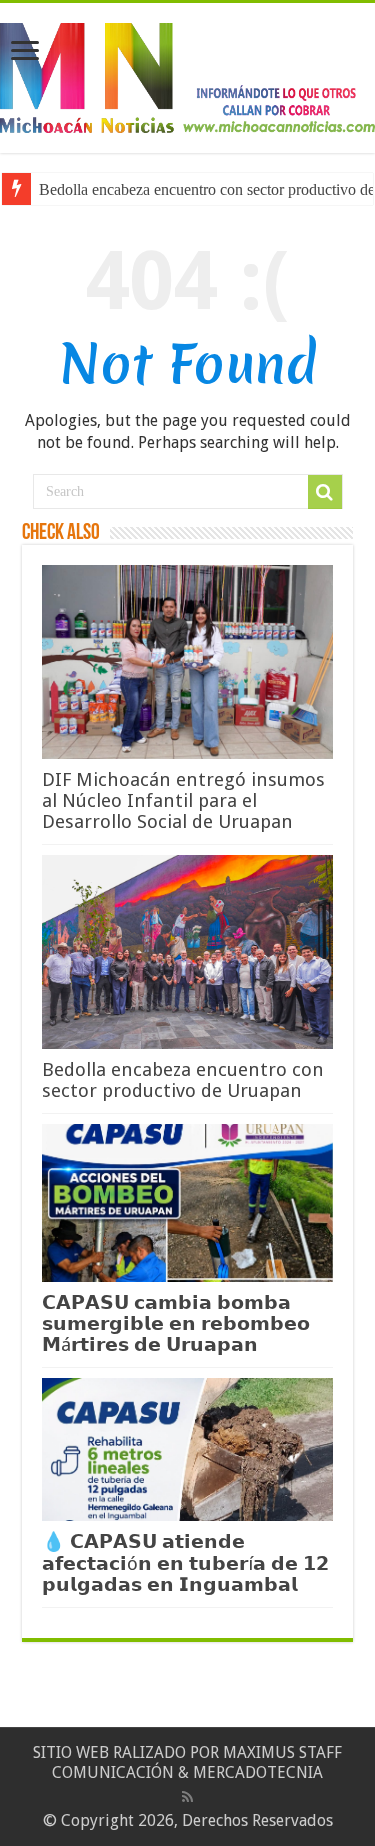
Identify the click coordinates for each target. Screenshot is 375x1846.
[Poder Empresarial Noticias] (187, 74)
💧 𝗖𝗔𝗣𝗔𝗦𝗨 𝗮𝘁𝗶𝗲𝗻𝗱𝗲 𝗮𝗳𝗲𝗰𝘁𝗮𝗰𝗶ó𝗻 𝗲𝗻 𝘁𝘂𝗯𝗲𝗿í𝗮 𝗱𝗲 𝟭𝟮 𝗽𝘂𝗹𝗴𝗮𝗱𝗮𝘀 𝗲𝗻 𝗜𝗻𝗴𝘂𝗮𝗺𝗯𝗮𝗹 (185, 1563)
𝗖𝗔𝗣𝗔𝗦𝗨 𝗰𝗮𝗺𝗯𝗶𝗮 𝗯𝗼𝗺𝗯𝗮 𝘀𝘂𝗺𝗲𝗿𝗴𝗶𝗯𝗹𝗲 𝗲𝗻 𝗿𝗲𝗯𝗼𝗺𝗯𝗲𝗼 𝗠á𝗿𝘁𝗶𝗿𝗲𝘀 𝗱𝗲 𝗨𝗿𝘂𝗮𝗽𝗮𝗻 (176, 1323)
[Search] (325, 492)
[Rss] (187, 1797)
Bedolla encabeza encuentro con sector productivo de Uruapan (183, 1080)
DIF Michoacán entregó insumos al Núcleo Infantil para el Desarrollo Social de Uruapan (183, 800)
